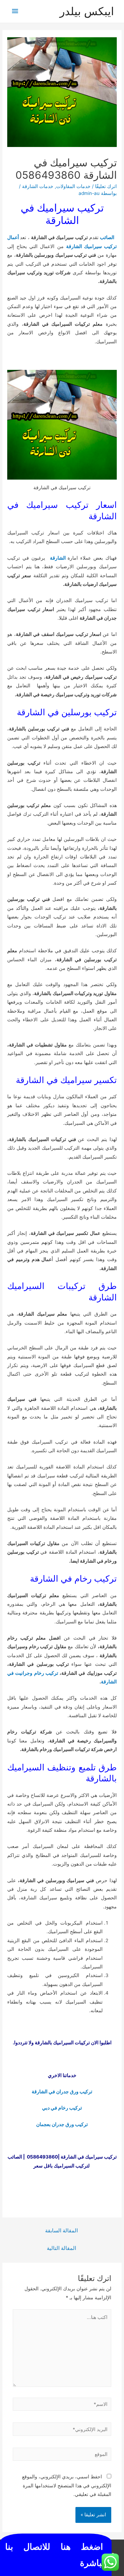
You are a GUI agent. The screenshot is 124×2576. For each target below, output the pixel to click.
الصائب (108, 237)
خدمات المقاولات (73, 186)
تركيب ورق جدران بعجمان (62, 2124)
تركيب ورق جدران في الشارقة (62, 2092)
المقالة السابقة (61, 2231)
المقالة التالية (61, 2248)
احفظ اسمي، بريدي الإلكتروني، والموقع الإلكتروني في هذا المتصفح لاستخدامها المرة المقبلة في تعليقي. (67, 2485)
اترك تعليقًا (106, 186)
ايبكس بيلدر (88, 11)
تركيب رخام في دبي (62, 2108)
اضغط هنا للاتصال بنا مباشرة (56, 2555)
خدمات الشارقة (38, 186)
